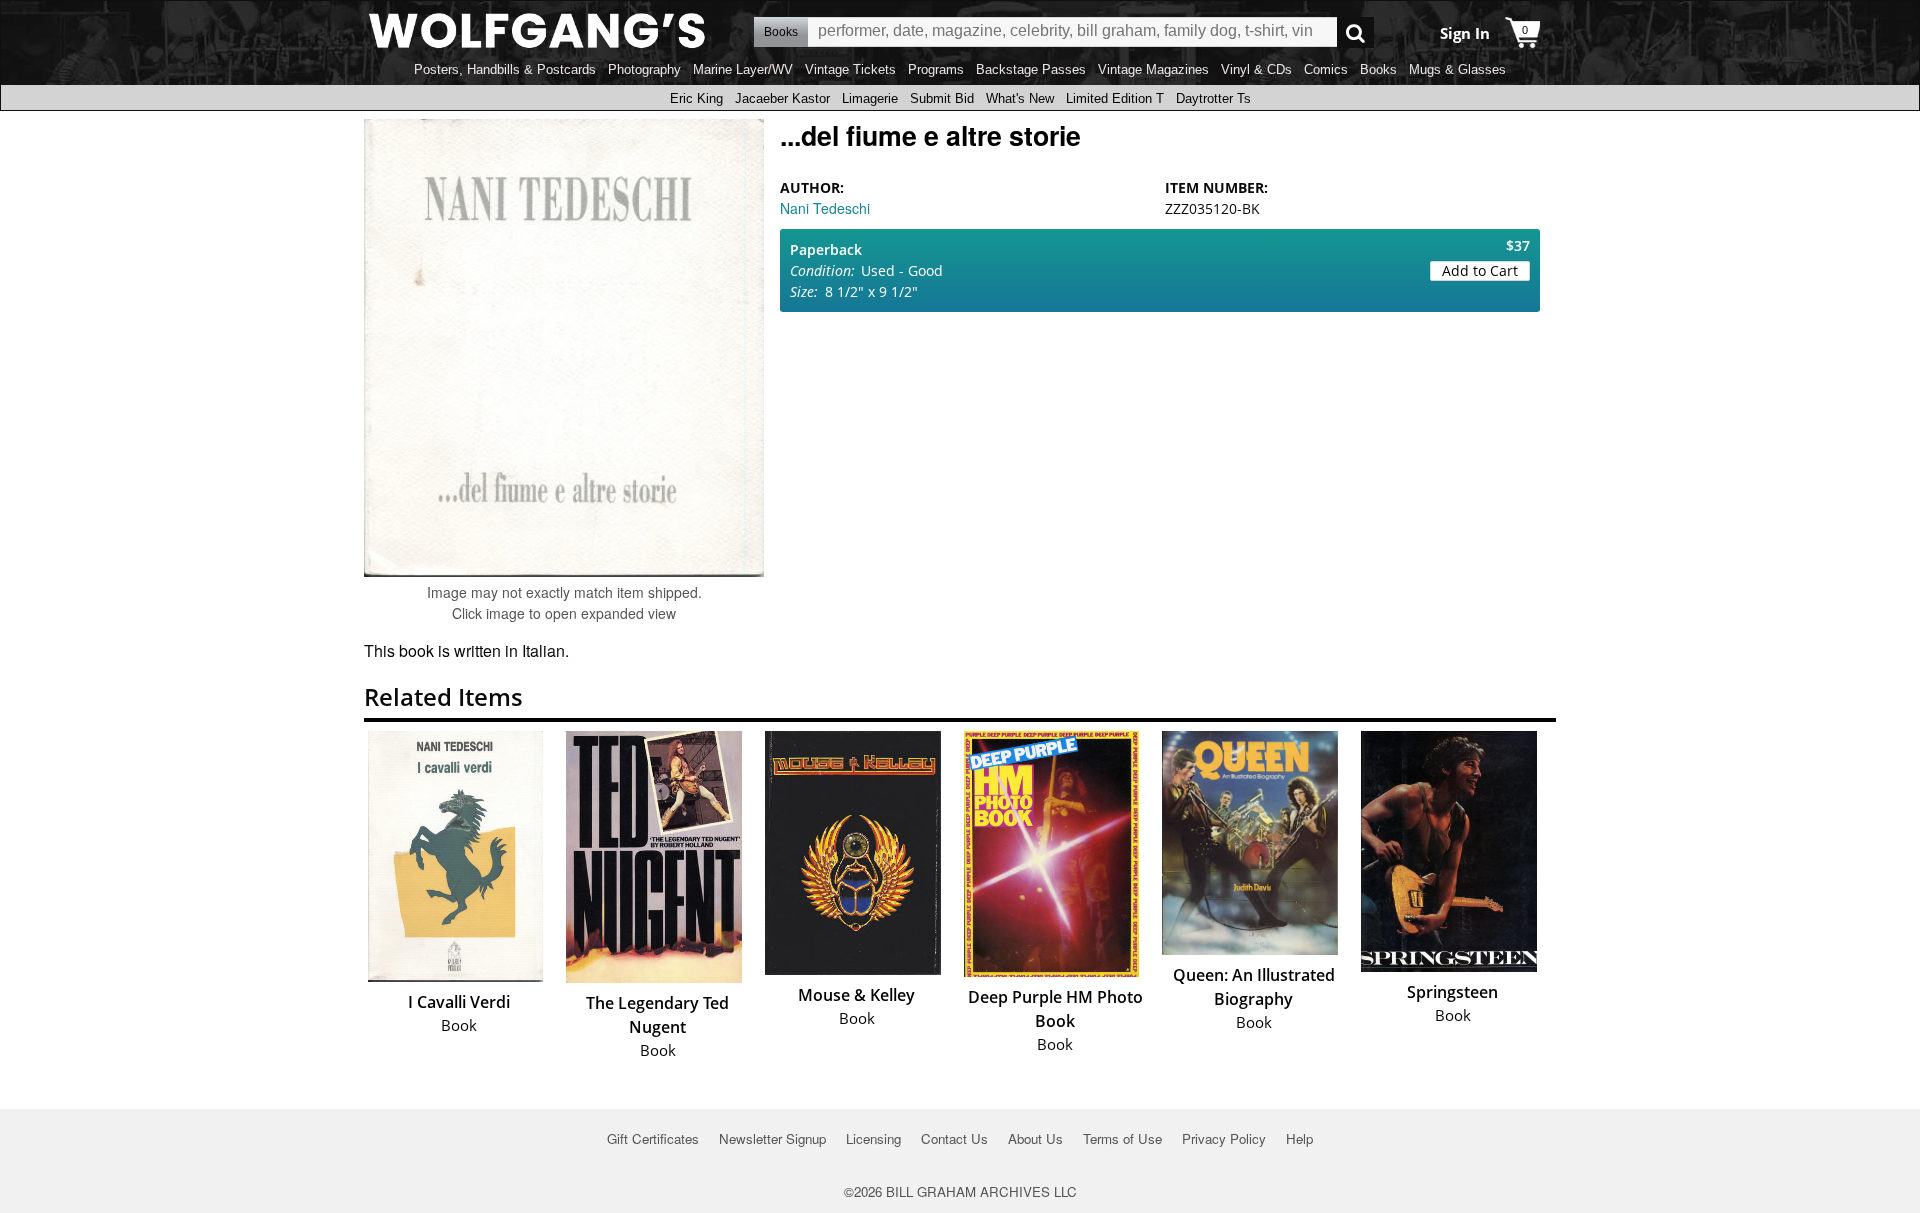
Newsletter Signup (772, 1138)
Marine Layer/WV (743, 69)
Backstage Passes (1031, 69)
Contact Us (954, 1138)
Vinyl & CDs (1256, 69)
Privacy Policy (1224, 1138)
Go (1355, 32)
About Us (1035, 1138)
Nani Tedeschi (825, 208)
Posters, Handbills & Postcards (505, 69)
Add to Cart (1480, 270)
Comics (1326, 69)
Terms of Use (1122, 1138)
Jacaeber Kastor (782, 98)
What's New (1020, 98)
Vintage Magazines (1153, 69)
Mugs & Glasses (1457, 69)
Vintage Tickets (850, 69)
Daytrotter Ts (1213, 98)
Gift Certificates (653, 1138)
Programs (936, 69)
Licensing (873, 1138)
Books (1378, 69)
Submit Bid (942, 98)
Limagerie (870, 98)
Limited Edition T (1115, 98)
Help (1299, 1138)
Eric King (696, 98)
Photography (644, 69)
